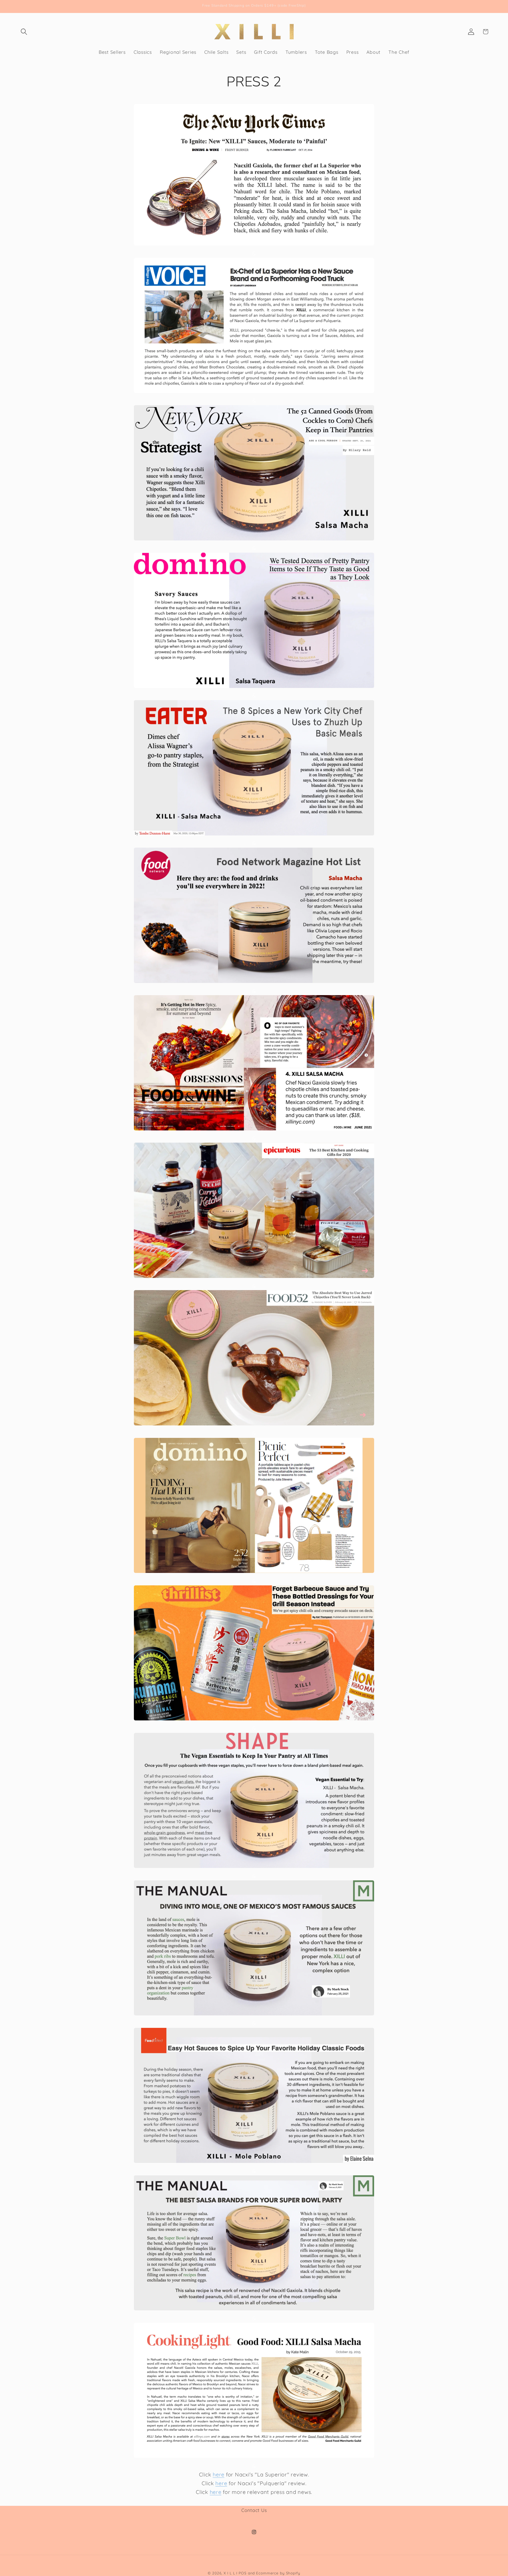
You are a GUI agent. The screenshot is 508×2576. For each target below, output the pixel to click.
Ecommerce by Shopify (278, 2573)
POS (243, 2573)
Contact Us (254, 2510)
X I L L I (230, 2573)
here (219, 2474)
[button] (24, 32)
